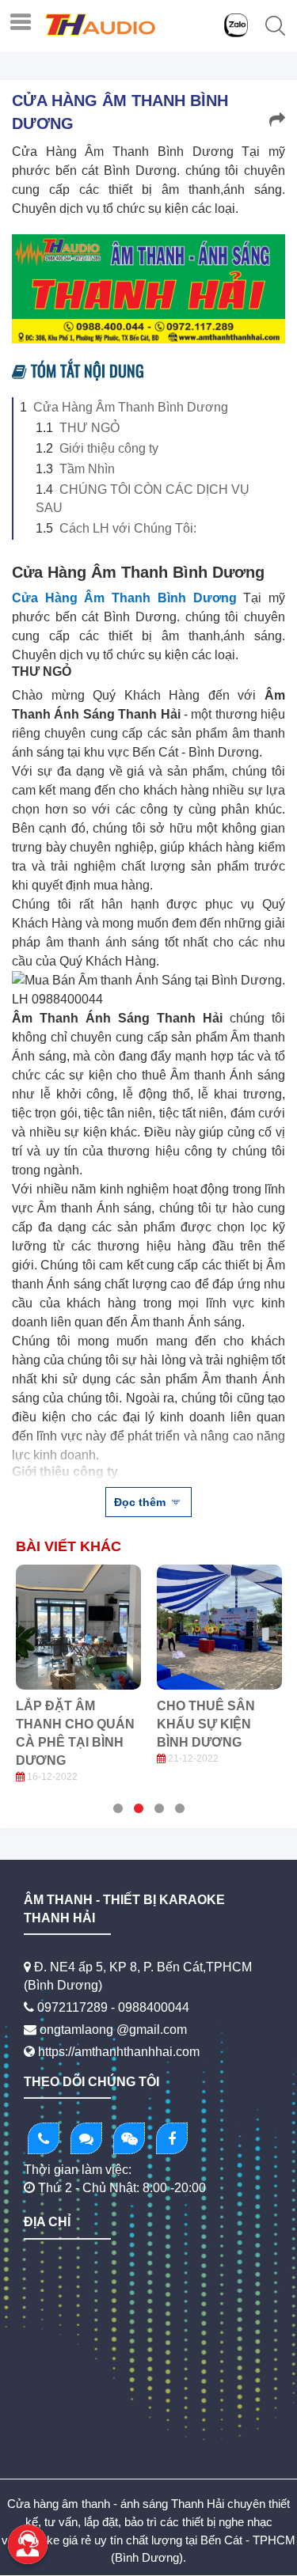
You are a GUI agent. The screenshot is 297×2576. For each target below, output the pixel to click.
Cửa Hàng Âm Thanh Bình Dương (131, 407)
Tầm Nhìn (87, 469)
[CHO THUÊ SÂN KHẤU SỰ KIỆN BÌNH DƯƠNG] (219, 1627)
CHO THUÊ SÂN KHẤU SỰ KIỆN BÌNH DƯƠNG (206, 1724)
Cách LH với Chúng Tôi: (128, 528)
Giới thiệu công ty (109, 448)
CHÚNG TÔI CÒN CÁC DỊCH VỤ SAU (143, 499)
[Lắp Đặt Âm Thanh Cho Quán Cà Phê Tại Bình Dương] (78, 1627)
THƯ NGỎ (89, 428)
